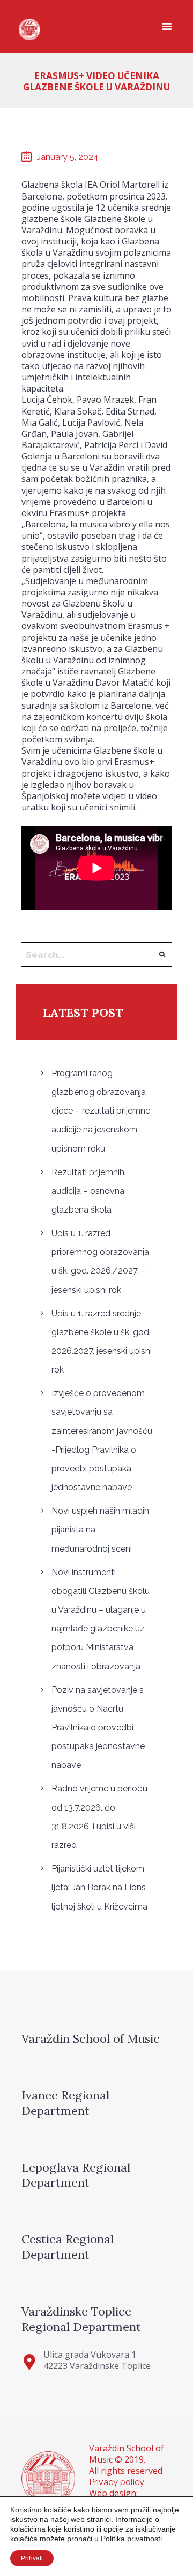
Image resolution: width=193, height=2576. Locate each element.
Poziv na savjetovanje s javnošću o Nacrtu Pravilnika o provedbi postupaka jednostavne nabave (98, 1728)
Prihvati (32, 2558)
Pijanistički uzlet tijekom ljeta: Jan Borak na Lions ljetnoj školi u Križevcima (99, 1887)
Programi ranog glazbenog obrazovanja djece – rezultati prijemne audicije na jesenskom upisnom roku (101, 1111)
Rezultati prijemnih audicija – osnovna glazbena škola (88, 1191)
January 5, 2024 (68, 157)
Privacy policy (117, 2482)
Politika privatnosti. (132, 2539)
